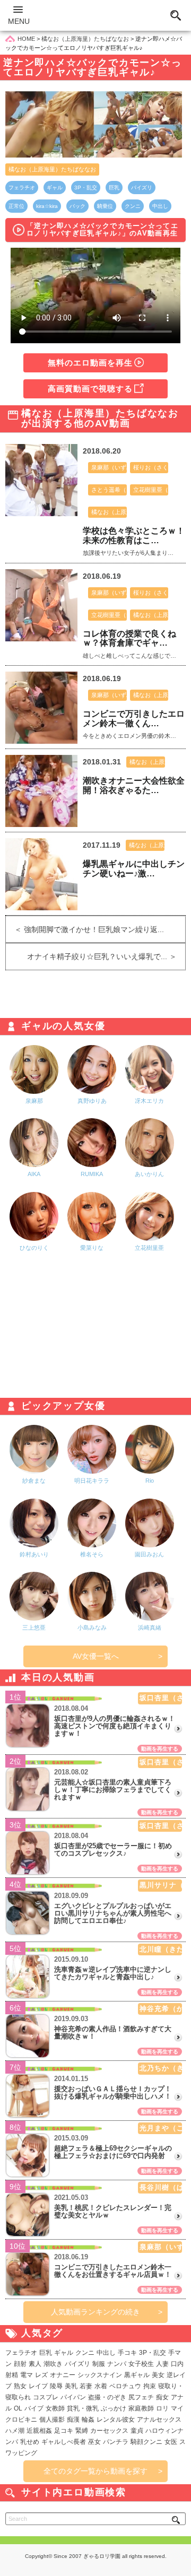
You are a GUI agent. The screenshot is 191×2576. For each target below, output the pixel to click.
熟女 (20, 2386)
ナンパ (117, 2364)
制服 (99, 2364)
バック (77, 206)
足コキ (64, 2431)
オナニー (63, 2375)
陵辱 (56, 2386)
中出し (160, 206)
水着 (101, 2386)
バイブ (34, 2408)
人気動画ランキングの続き (95, 2312)
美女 (158, 2375)
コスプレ (46, 2397)
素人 (35, 2364)
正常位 (16, 206)
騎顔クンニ (146, 2442)
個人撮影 (52, 2420)
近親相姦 (39, 2431)
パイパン (73, 2397)
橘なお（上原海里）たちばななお (52, 169)
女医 (171, 2442)
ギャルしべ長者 (64, 2442)
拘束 (150, 2386)
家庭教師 (141, 2408)
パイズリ (142, 188)
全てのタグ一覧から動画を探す (95, 2471)
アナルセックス (159, 2420)
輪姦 (88, 2420)
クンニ (133, 206)
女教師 (55, 2408)
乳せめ (30, 2442)
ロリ (162, 2408)
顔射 (20, 2364)
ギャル (55, 188)
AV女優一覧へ (96, 1656)
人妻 (162, 2364)
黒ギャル (137, 2375)
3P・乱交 (86, 188)
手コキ (127, 2353)
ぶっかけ (114, 2408)
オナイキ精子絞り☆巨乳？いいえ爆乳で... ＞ (106, 956)
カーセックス (109, 2431)
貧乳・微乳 (83, 2408)
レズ (41, 2375)
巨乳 (114, 188)
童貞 (137, 2431)
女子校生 (141, 2364)
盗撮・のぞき (107, 2397)
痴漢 (73, 2420)
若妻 (86, 2386)
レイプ (38, 2386)
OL (18, 2408)
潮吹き (53, 2364)
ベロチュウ (125, 2386)
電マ (27, 2375)
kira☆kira (47, 206)
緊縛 (82, 2431)
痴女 (162, 2397)
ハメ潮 (15, 2431)
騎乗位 (105, 206)
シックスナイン (100, 2375)
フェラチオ (22, 188)
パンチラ (116, 2442)
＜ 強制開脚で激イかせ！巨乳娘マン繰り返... (85, 929)
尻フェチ (141, 2397)
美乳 (71, 2386)
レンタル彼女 (116, 2420)
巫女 (94, 2442)
